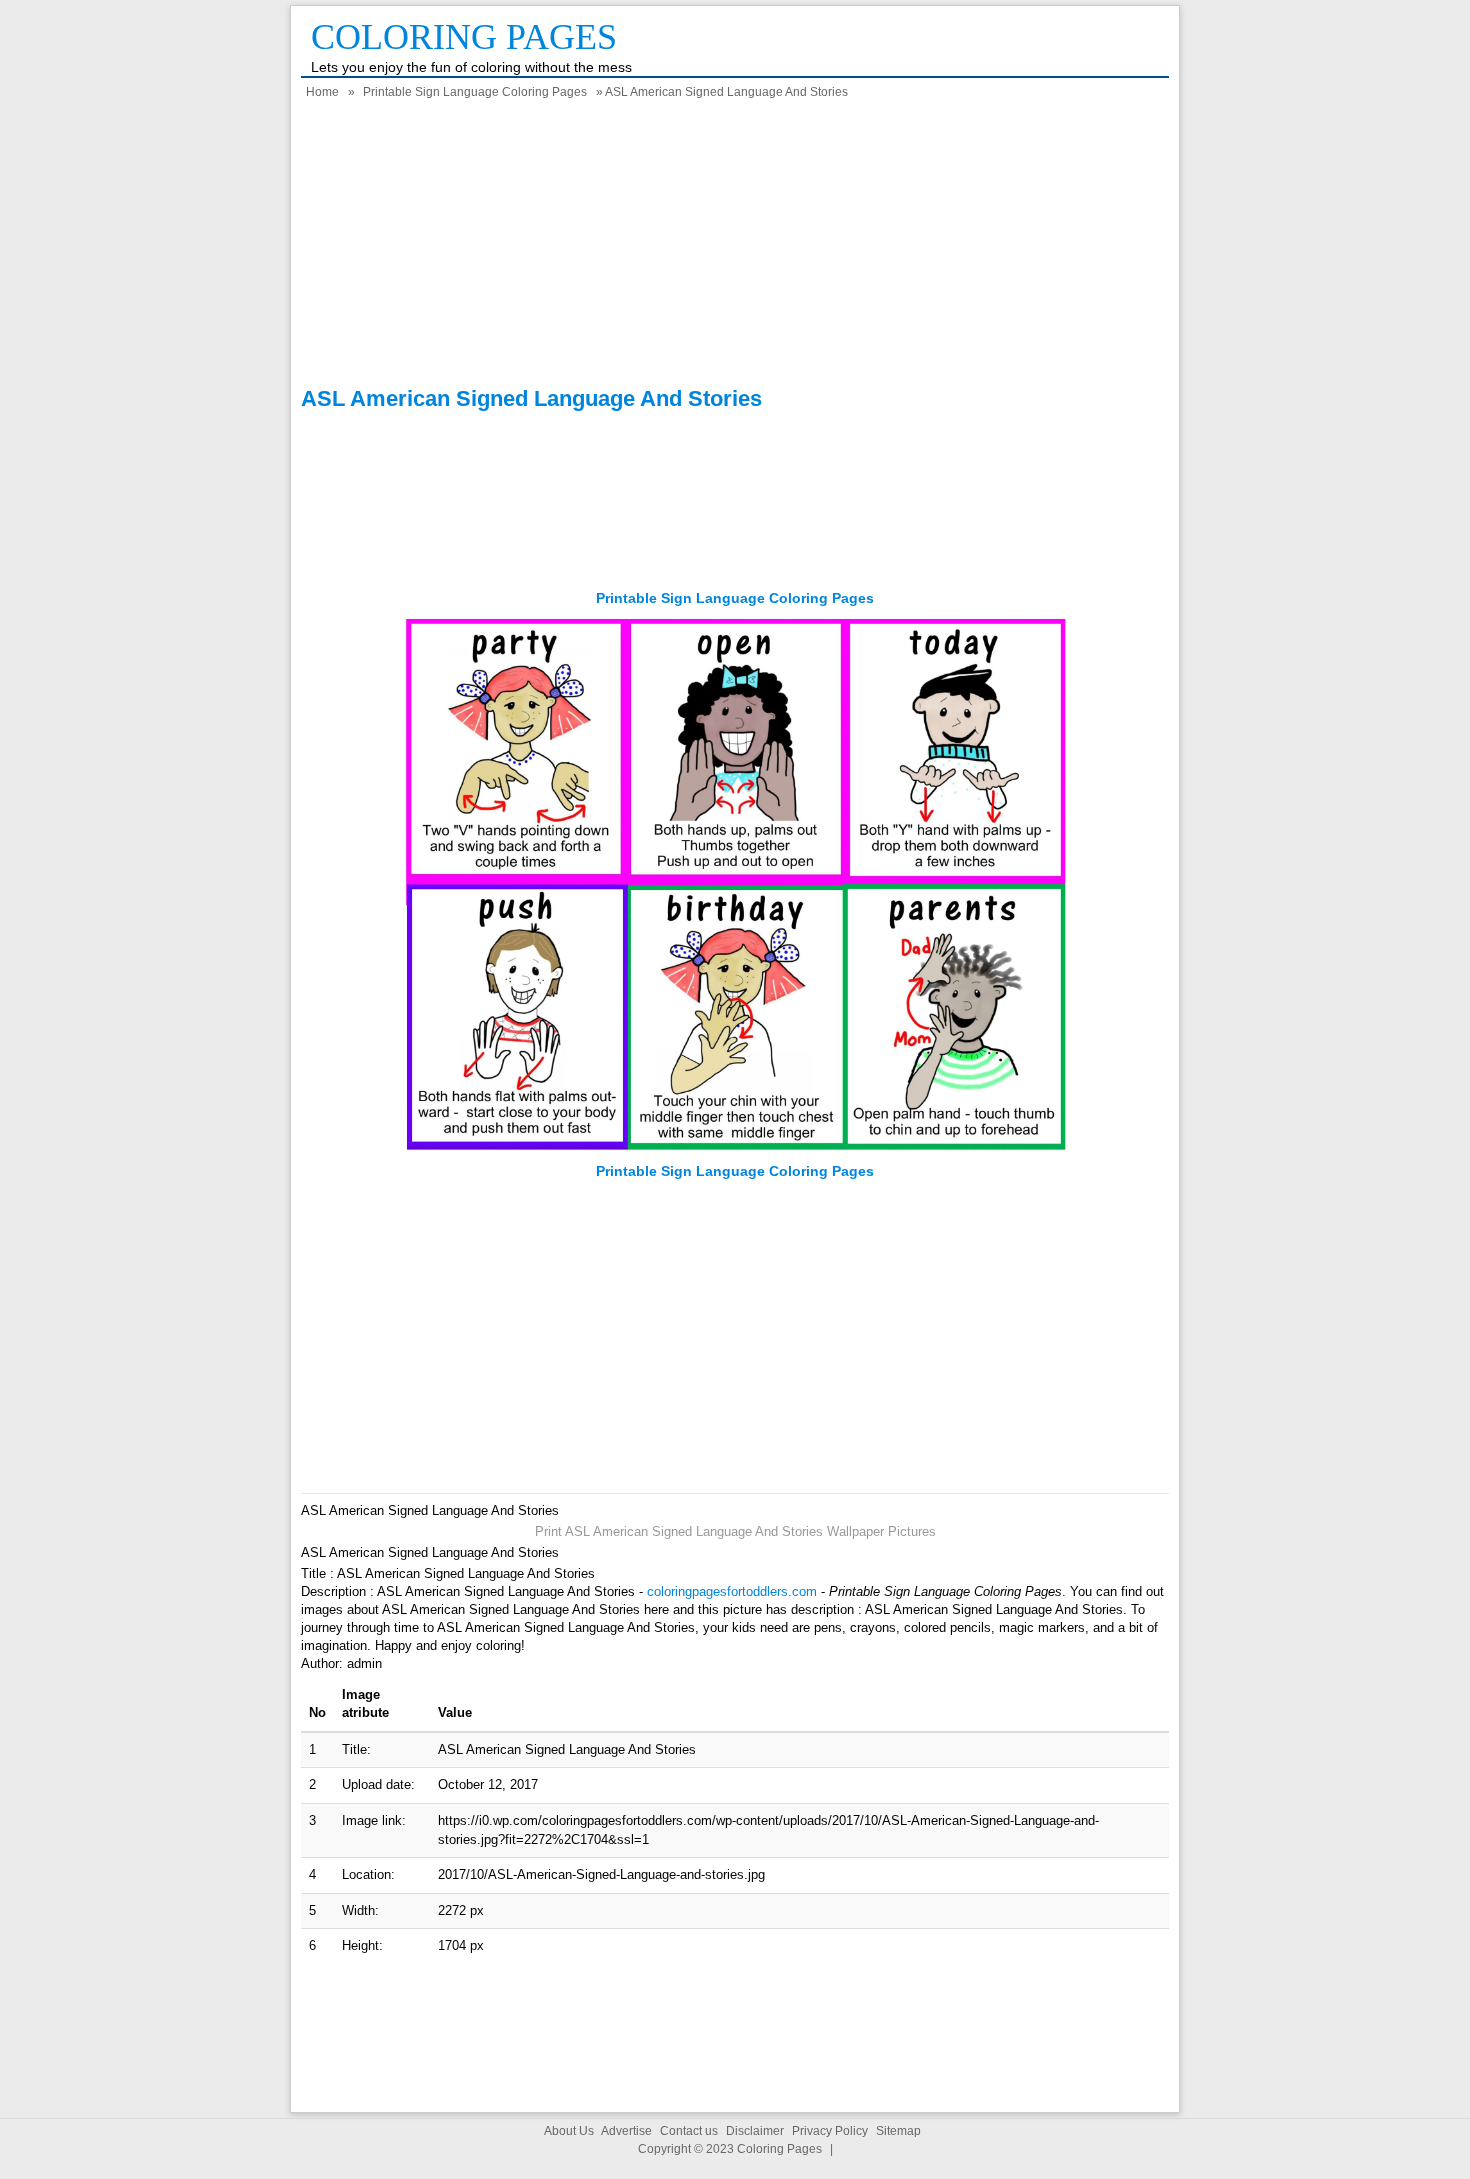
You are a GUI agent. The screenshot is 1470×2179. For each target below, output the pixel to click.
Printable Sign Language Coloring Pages (475, 92)
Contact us (689, 2131)
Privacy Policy (830, 2131)
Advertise (626, 2131)
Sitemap (898, 2131)
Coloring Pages (464, 37)
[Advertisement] (735, 246)
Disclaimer (755, 2131)
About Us (569, 2131)
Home (322, 92)
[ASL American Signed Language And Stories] (735, 1152)
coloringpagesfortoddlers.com (732, 1591)
